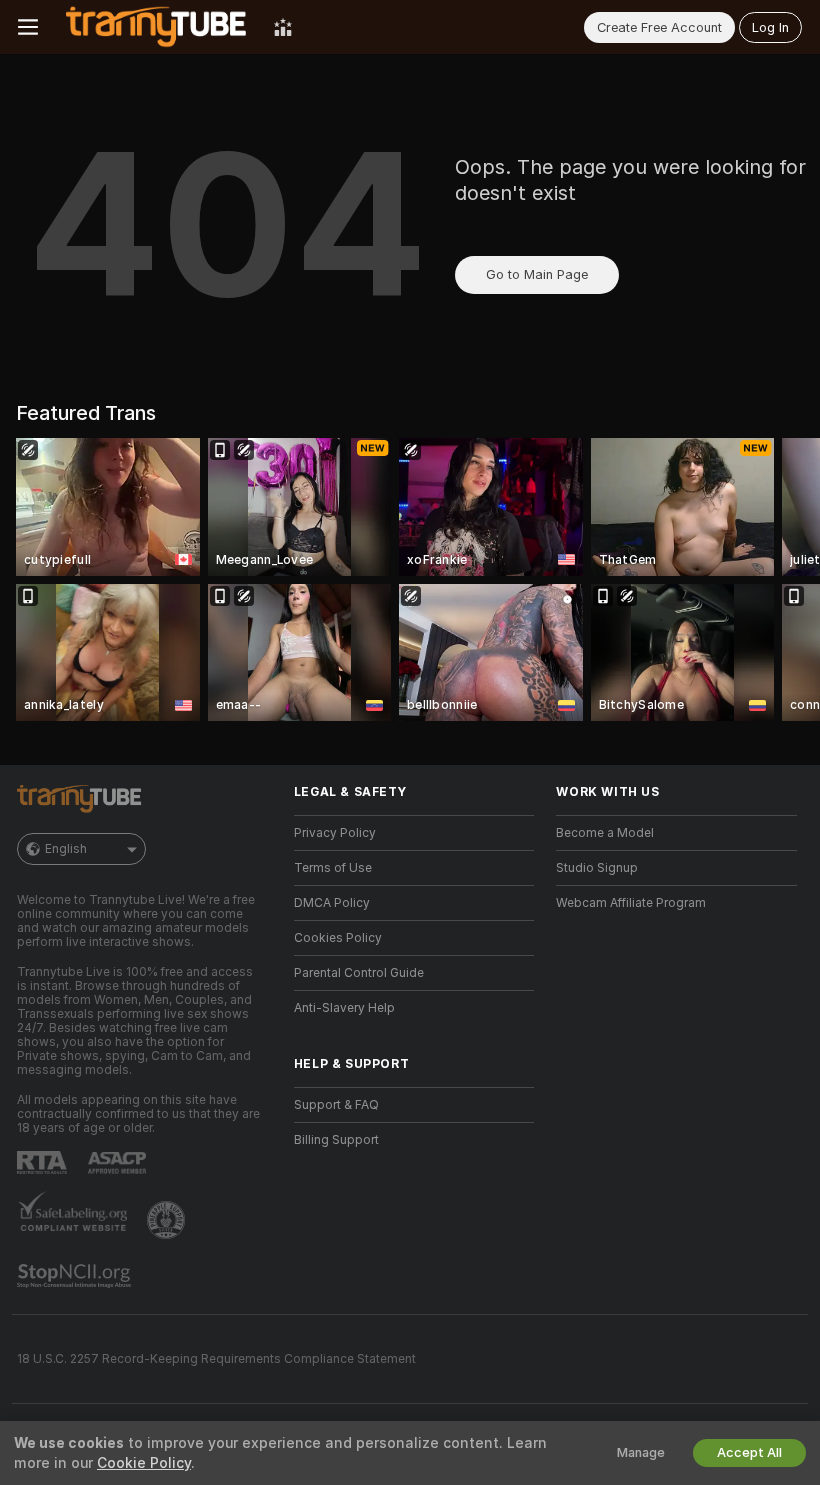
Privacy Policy (335, 833)
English (66, 849)
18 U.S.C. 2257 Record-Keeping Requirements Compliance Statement (216, 1359)
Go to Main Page (537, 274)
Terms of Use (333, 868)
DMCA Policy (332, 903)
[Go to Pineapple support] (168, 1220)
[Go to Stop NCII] (76, 1276)
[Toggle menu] (28, 27)
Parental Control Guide (359, 973)
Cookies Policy (338, 938)
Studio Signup (597, 868)
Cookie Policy (144, 1463)
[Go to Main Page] (156, 27)
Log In (770, 27)
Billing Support (336, 1140)
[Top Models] (283, 27)
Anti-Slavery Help (344, 1008)
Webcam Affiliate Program (631, 903)
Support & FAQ (336, 1105)
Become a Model (605, 833)
